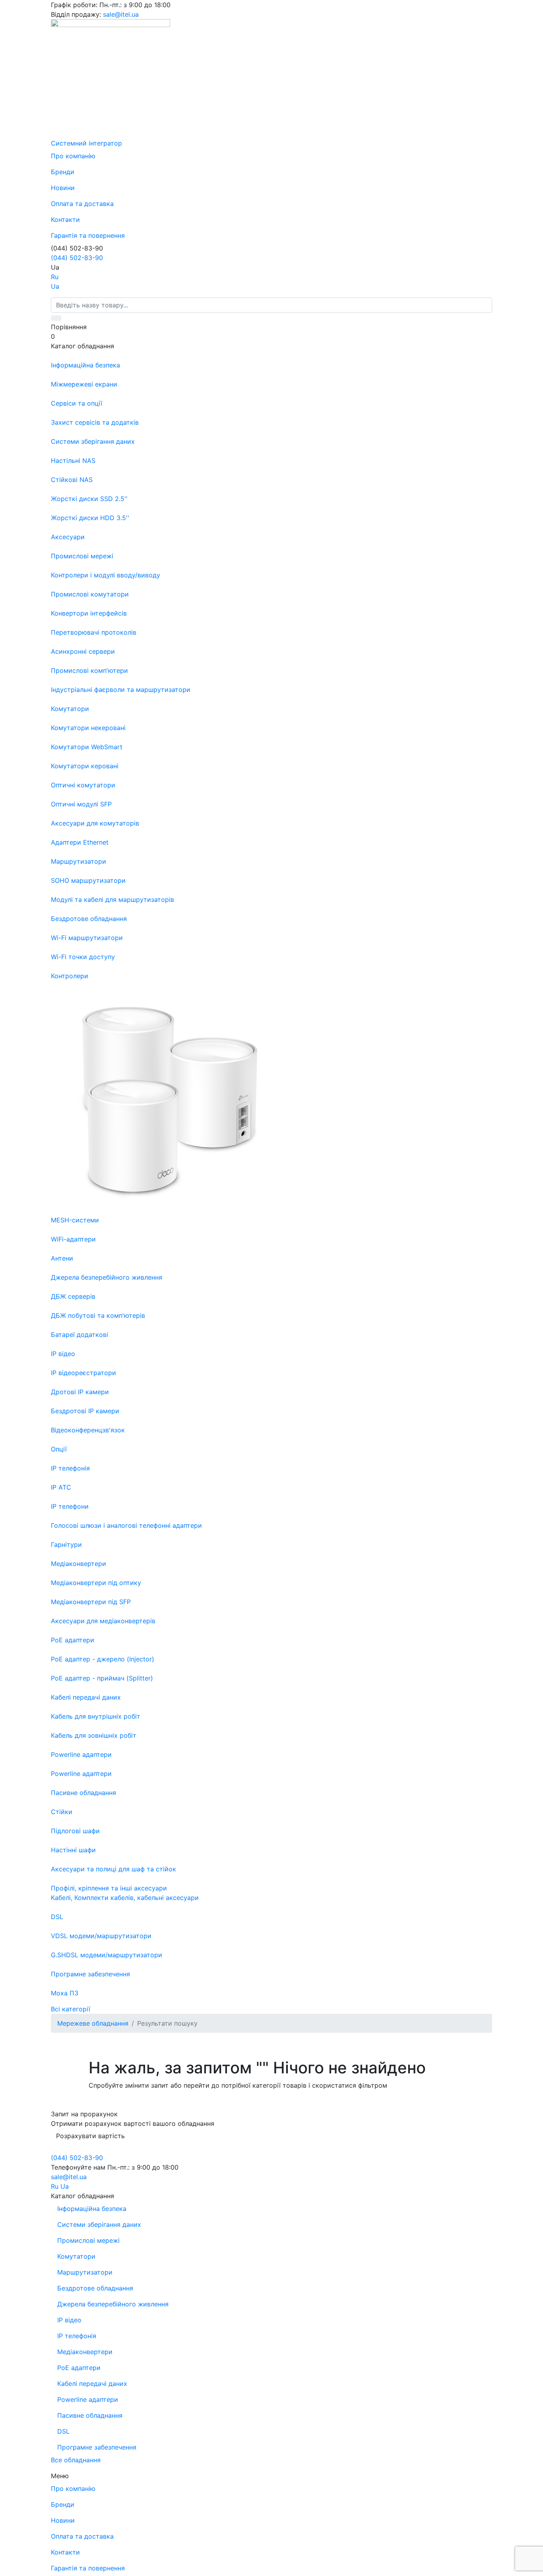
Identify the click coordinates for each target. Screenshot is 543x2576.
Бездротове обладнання (95, 2288)
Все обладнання (76, 2460)
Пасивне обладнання (90, 2415)
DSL (63, 2431)
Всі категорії (71, 2009)
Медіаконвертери (85, 2352)
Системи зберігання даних (99, 2224)
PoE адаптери (79, 2368)
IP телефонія (77, 2336)
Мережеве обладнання (93, 2023)
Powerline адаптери (88, 2399)
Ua (55, 286)
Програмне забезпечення (97, 2447)
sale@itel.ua (121, 14)
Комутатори (76, 2256)
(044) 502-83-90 (77, 258)
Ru (55, 277)
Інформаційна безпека (92, 2209)
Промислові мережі (88, 2240)
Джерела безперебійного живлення (113, 2304)
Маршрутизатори (85, 2272)
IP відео (69, 2320)
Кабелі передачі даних (92, 2384)
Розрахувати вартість (90, 2136)
